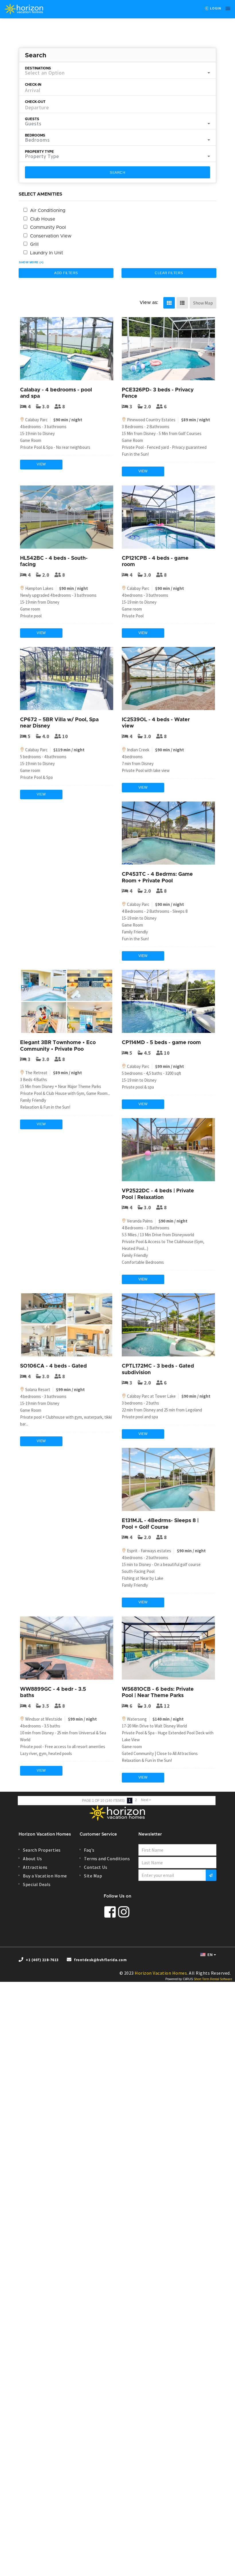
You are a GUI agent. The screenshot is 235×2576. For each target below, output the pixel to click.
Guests (32, 119)
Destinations (38, 68)
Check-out (35, 102)
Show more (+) (31, 262)
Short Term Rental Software (213, 1979)
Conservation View (51, 236)
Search (117, 173)
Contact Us (96, 1867)
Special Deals (37, 1884)
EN (210, 1955)
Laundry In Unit (47, 253)
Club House (43, 219)
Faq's (89, 1850)
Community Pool (48, 227)
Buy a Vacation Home (45, 1876)
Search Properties (42, 1850)
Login (215, 8)
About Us (32, 1859)
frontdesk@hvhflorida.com (100, 1960)
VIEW (41, 464)
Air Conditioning (48, 210)
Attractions (35, 1867)
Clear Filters (169, 273)
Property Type (39, 152)
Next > (146, 1800)
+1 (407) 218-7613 (42, 1960)
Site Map (93, 1876)
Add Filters (66, 273)
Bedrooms (35, 135)
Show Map (203, 303)
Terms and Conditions (107, 1859)
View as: (149, 303)
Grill (34, 244)
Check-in (33, 85)
